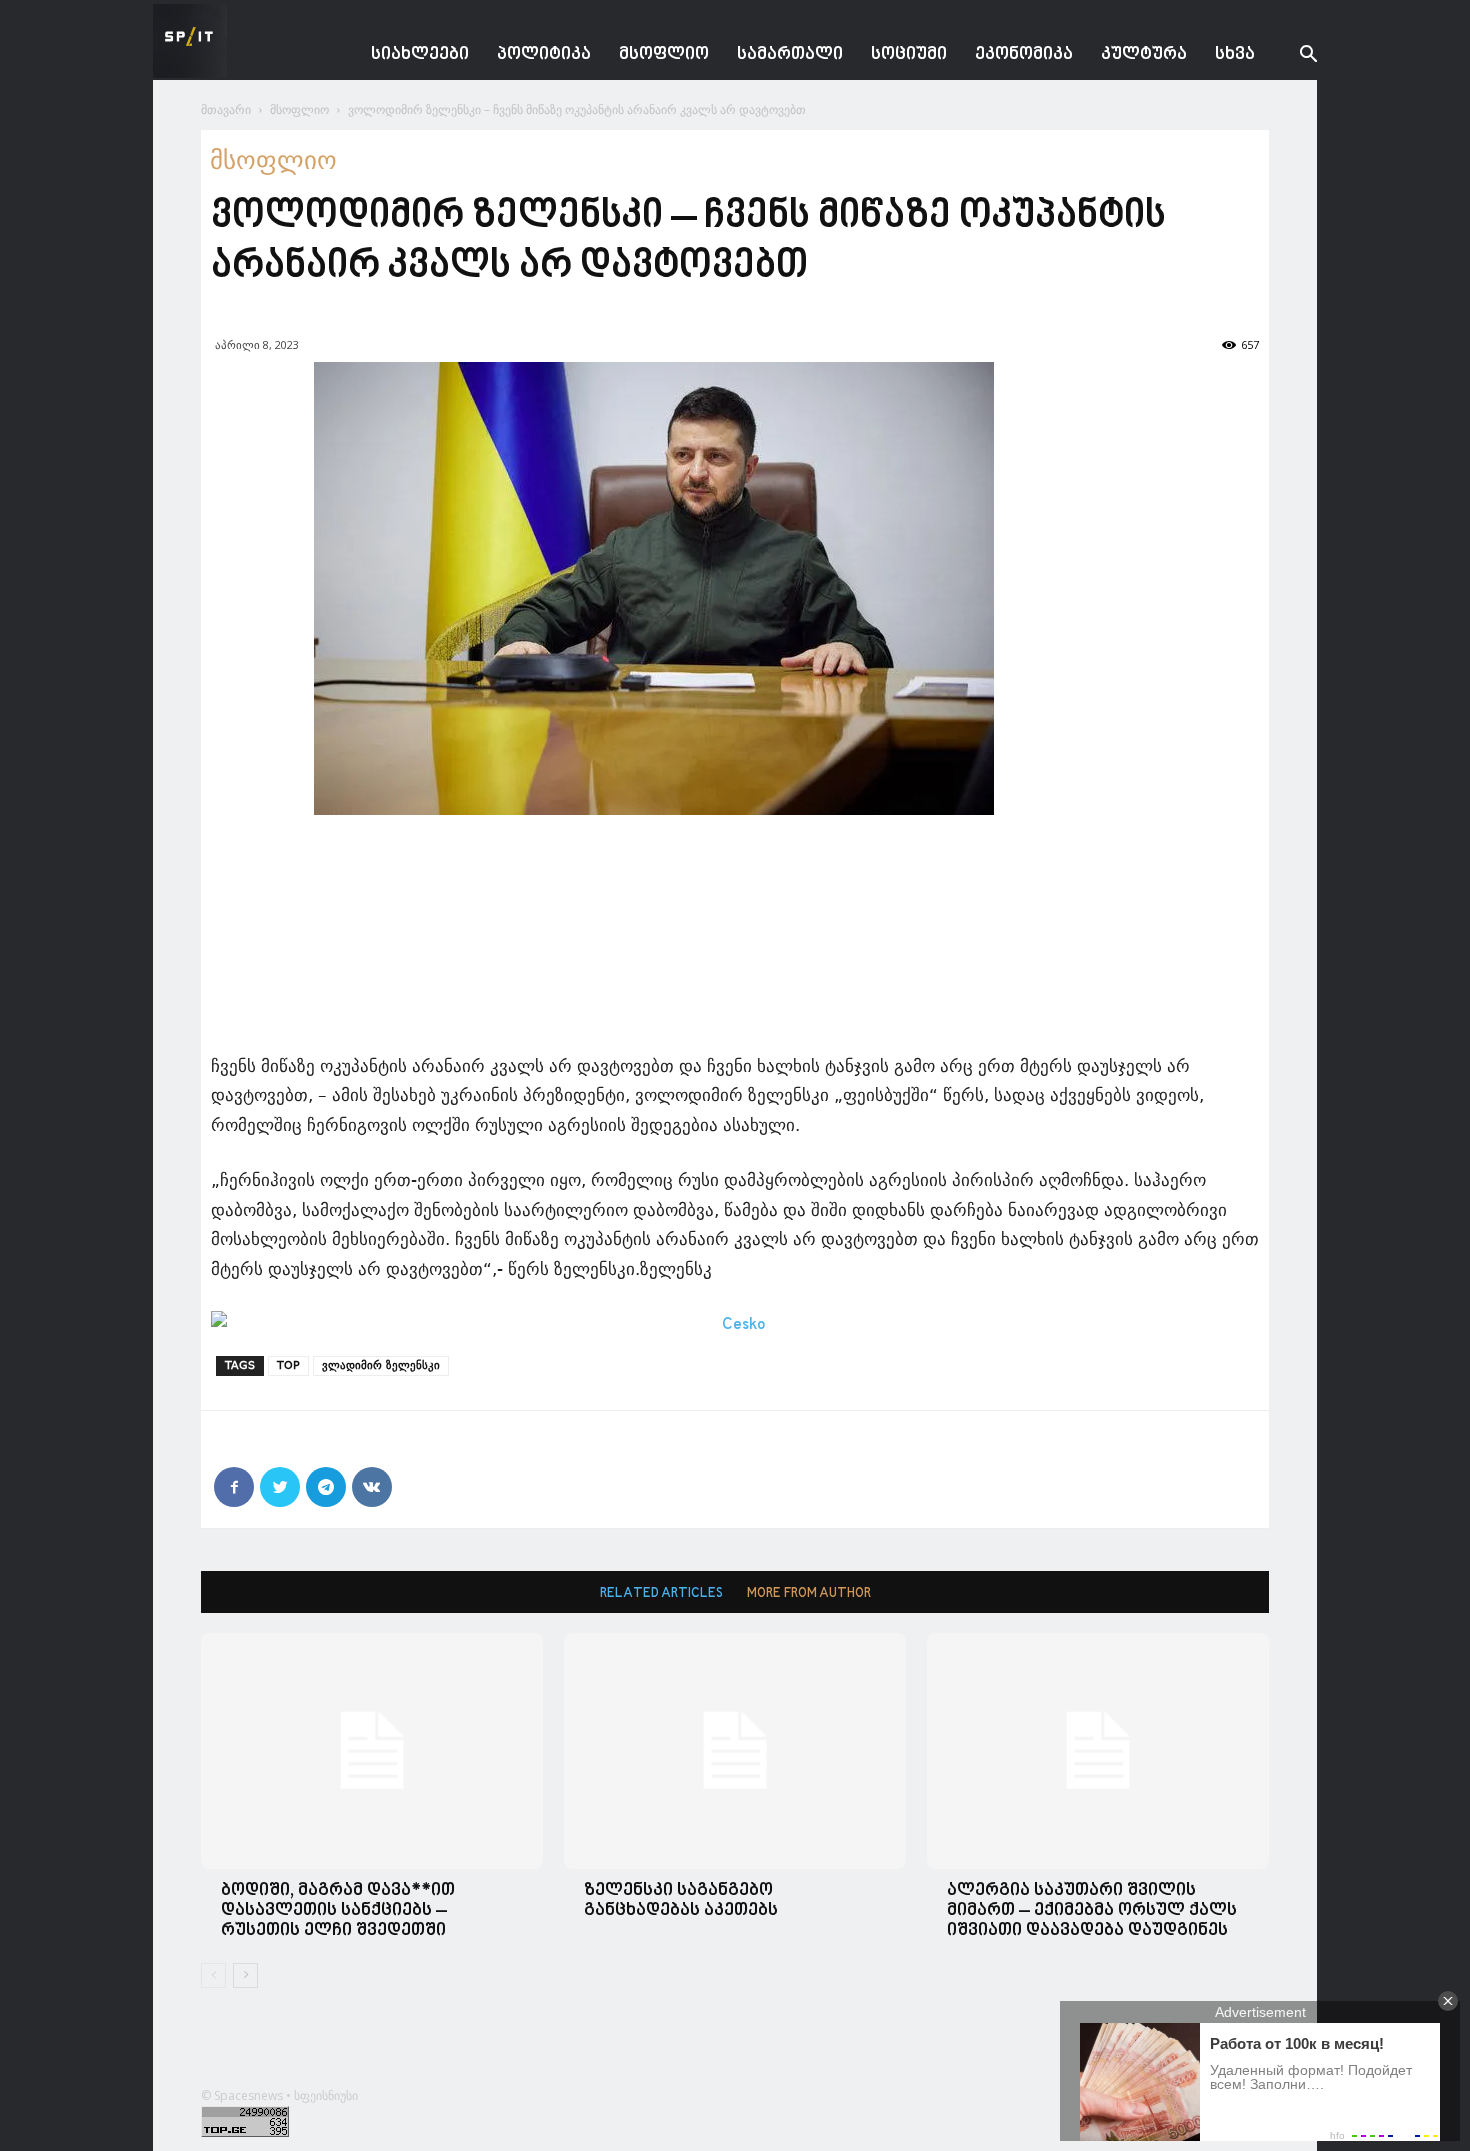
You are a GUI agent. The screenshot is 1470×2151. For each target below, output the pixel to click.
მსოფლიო (664, 54)
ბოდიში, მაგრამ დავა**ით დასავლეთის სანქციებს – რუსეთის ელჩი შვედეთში (338, 1910)
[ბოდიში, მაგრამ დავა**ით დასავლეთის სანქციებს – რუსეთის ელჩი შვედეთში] (372, 1750)
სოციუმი (909, 54)
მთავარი (226, 109)
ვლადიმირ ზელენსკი (381, 1365)
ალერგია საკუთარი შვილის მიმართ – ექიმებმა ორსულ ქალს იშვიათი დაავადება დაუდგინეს (1092, 1910)
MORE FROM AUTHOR (809, 1593)
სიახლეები (420, 54)
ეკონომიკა (1024, 54)
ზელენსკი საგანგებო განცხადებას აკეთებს (681, 1900)
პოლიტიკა (544, 54)
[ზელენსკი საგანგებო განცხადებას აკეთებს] (735, 1750)
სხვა (1235, 54)
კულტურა (1144, 54)
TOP (288, 1365)
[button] (1293, 56)
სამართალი (790, 54)
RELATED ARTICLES (661, 1593)
